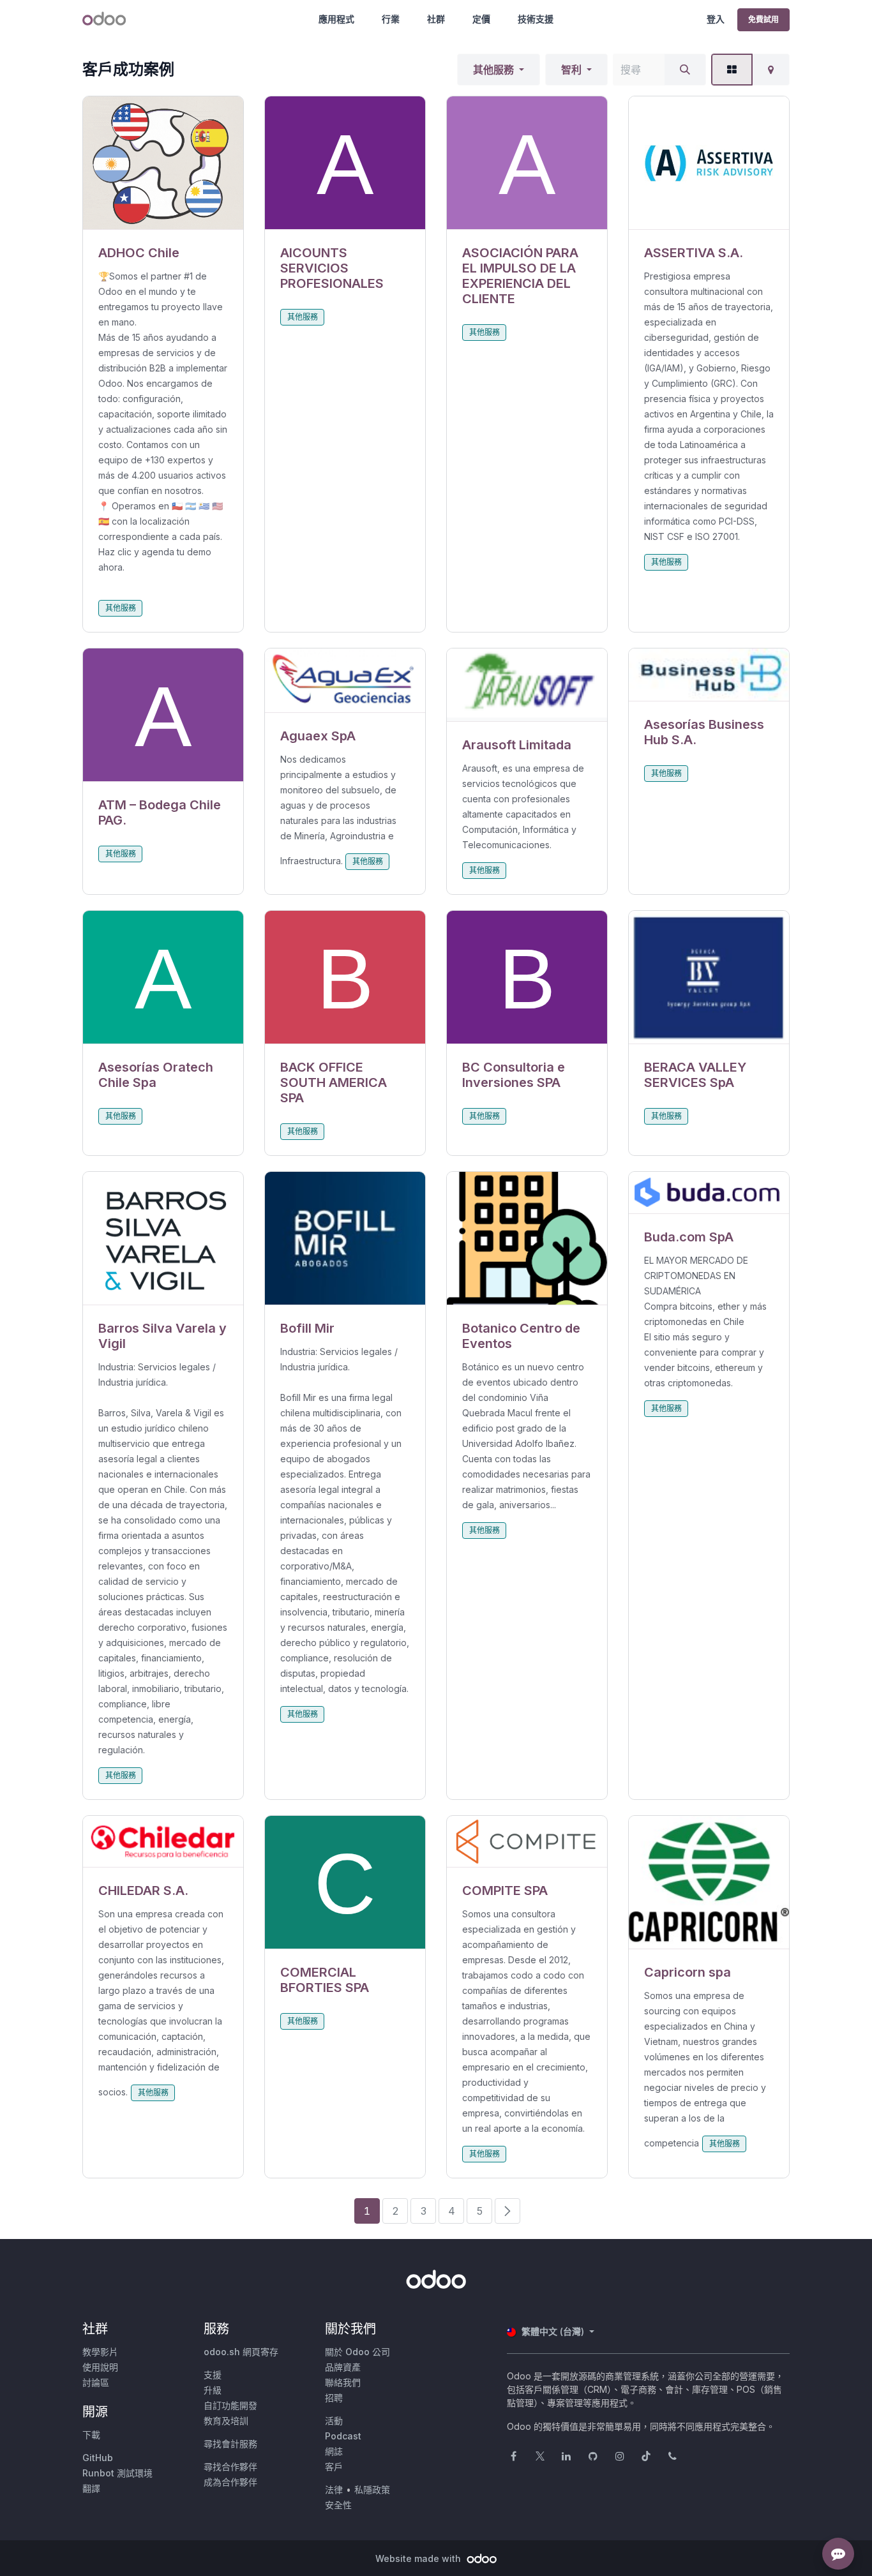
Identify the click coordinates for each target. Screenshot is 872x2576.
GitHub (98, 2458)
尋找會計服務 (230, 2444)
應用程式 (336, 19)
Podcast (343, 2436)
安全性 (338, 2505)
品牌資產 (343, 2367)
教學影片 (100, 2352)
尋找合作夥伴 (230, 2467)
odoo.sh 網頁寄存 (241, 2352)
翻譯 (91, 2488)
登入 (716, 19)
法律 (334, 2490)
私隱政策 (372, 2490)
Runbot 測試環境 (117, 2473)
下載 (91, 2435)
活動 (334, 2421)
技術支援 (536, 19)
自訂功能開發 (230, 2405)
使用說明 (100, 2367)
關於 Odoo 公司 (357, 2352)
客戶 (334, 2467)
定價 (481, 19)
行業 (391, 19)
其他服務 (493, 70)
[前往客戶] (163, 163)
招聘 (334, 2398)
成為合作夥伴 (230, 2482)
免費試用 (763, 19)
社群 (436, 19)
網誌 (334, 2451)
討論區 (96, 2382)
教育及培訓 (226, 2421)
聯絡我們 (343, 2382)
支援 (213, 2375)
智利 (571, 70)
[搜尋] (685, 70)
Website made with (419, 2558)
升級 (213, 2390)
